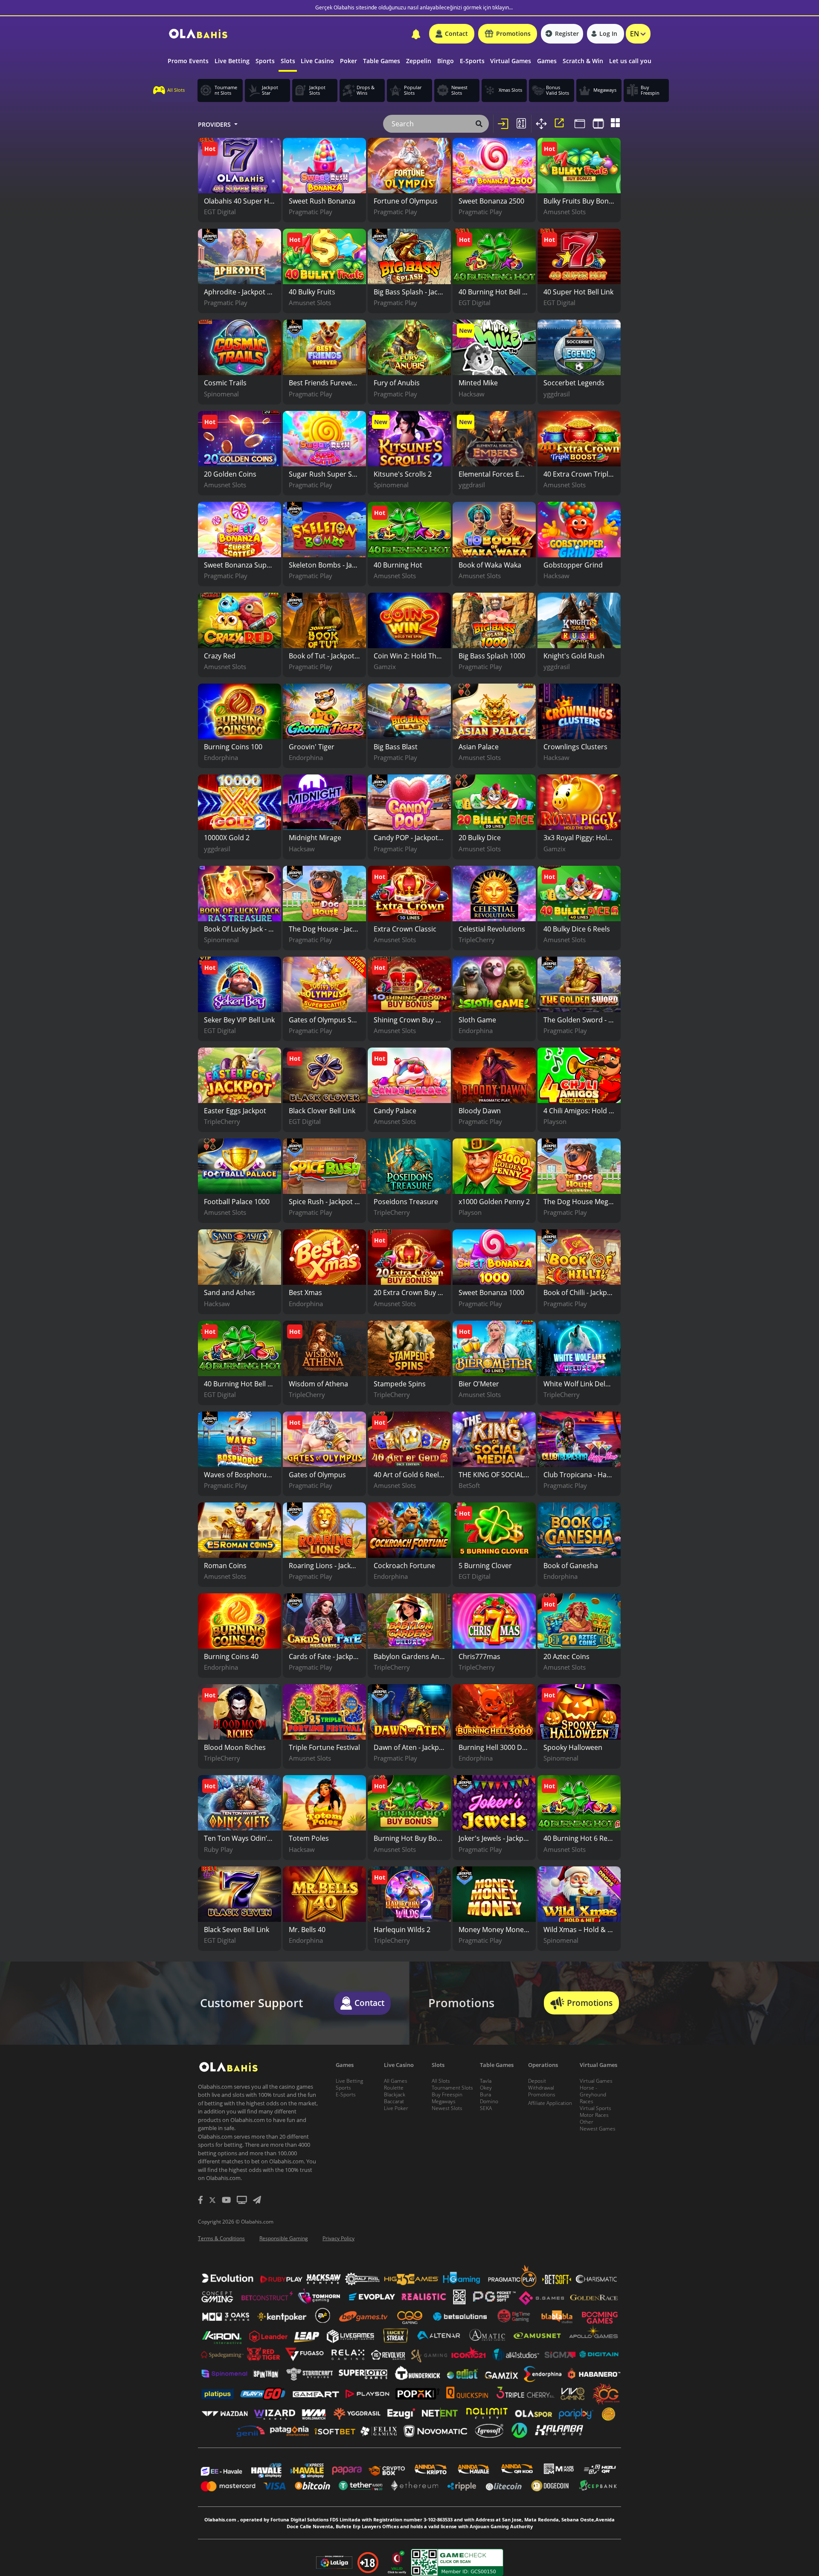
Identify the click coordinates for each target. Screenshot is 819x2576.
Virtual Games (596, 2081)
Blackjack (395, 2094)
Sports (343, 2088)
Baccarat (394, 2101)
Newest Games (598, 2129)
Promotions (542, 2094)
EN (635, 34)
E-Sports (346, 2094)
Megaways (444, 2101)
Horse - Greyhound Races (593, 2094)
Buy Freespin (447, 2094)
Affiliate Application (550, 2103)
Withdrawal (541, 2088)
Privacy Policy (338, 2238)
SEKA (486, 2108)
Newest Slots (447, 2108)
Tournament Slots (452, 2088)
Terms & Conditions (221, 2238)
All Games (396, 2081)
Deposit (537, 2081)
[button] (452, 34)
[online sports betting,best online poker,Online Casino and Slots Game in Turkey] (198, 34)
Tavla (486, 2081)
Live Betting (349, 2081)
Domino (489, 2101)
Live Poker (396, 2108)
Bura (485, 2094)
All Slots (441, 2081)
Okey (486, 2088)
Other (587, 2122)
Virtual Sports (595, 2108)
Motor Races (594, 2115)
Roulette (394, 2088)
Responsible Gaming (284, 2238)
